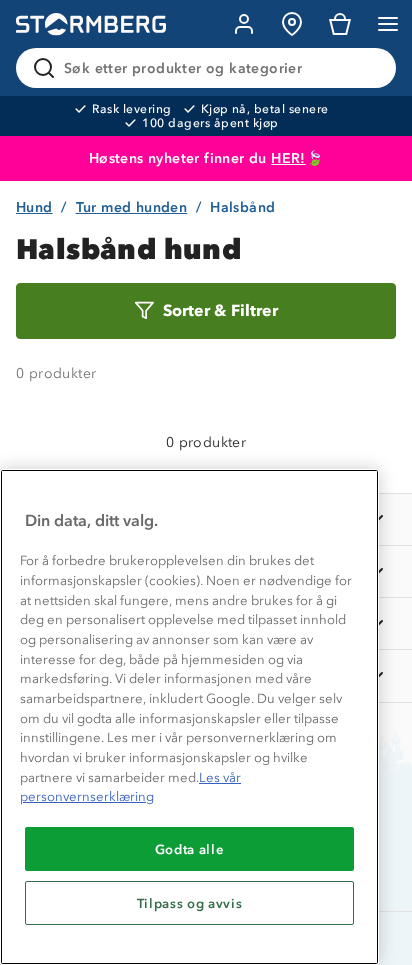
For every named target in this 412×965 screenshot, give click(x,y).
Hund (34, 207)
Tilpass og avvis (190, 903)
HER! (288, 158)
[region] (189, 717)
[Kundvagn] (340, 24)
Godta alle (190, 849)
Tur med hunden (132, 207)
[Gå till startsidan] (91, 24)
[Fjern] (368, 68)
